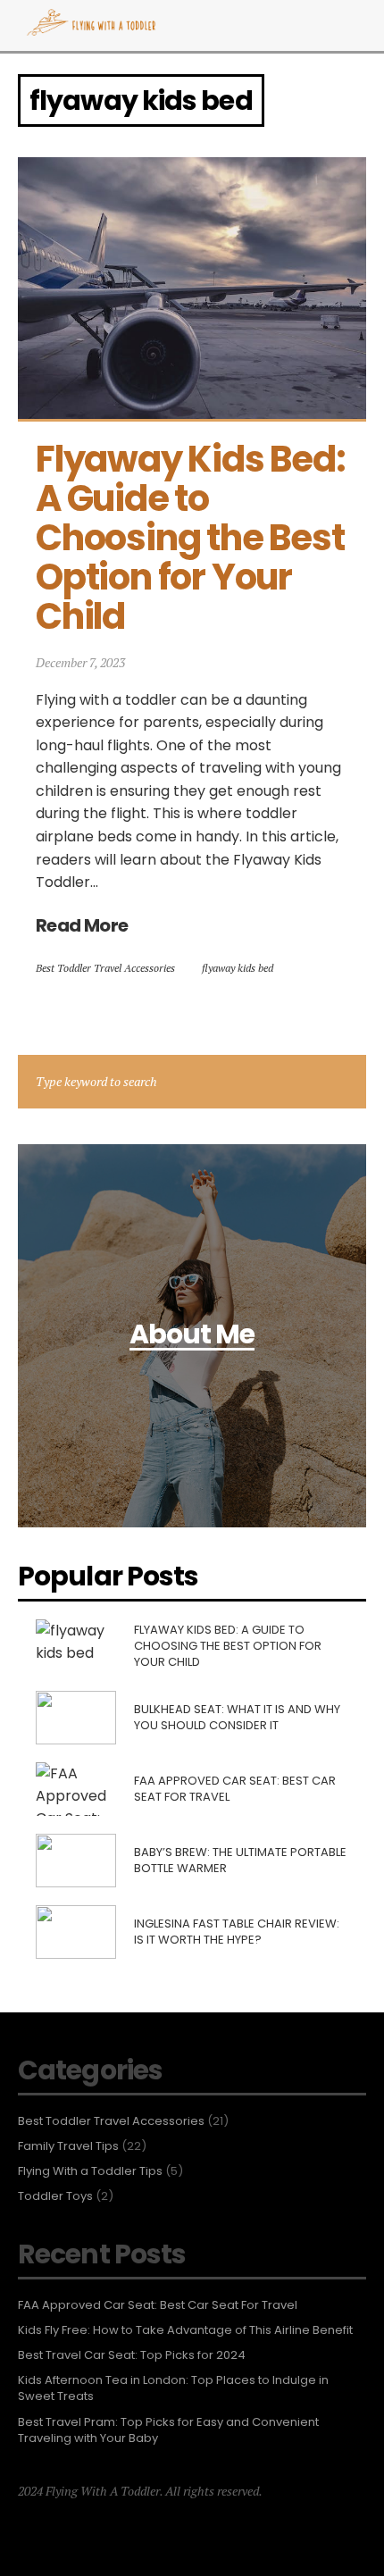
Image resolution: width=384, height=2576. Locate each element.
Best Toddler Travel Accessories (105, 968)
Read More (82, 925)
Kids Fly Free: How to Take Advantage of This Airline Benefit (185, 2330)
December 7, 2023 (80, 662)
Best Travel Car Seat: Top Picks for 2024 (132, 2355)
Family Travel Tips (68, 2146)
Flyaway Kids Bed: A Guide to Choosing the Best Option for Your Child (193, 538)
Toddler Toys (55, 2196)
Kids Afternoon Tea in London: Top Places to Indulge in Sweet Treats (173, 2388)
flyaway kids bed (238, 968)
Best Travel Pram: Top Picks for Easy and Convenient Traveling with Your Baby (168, 2430)
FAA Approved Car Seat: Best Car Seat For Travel (159, 2305)
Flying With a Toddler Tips (90, 2171)
